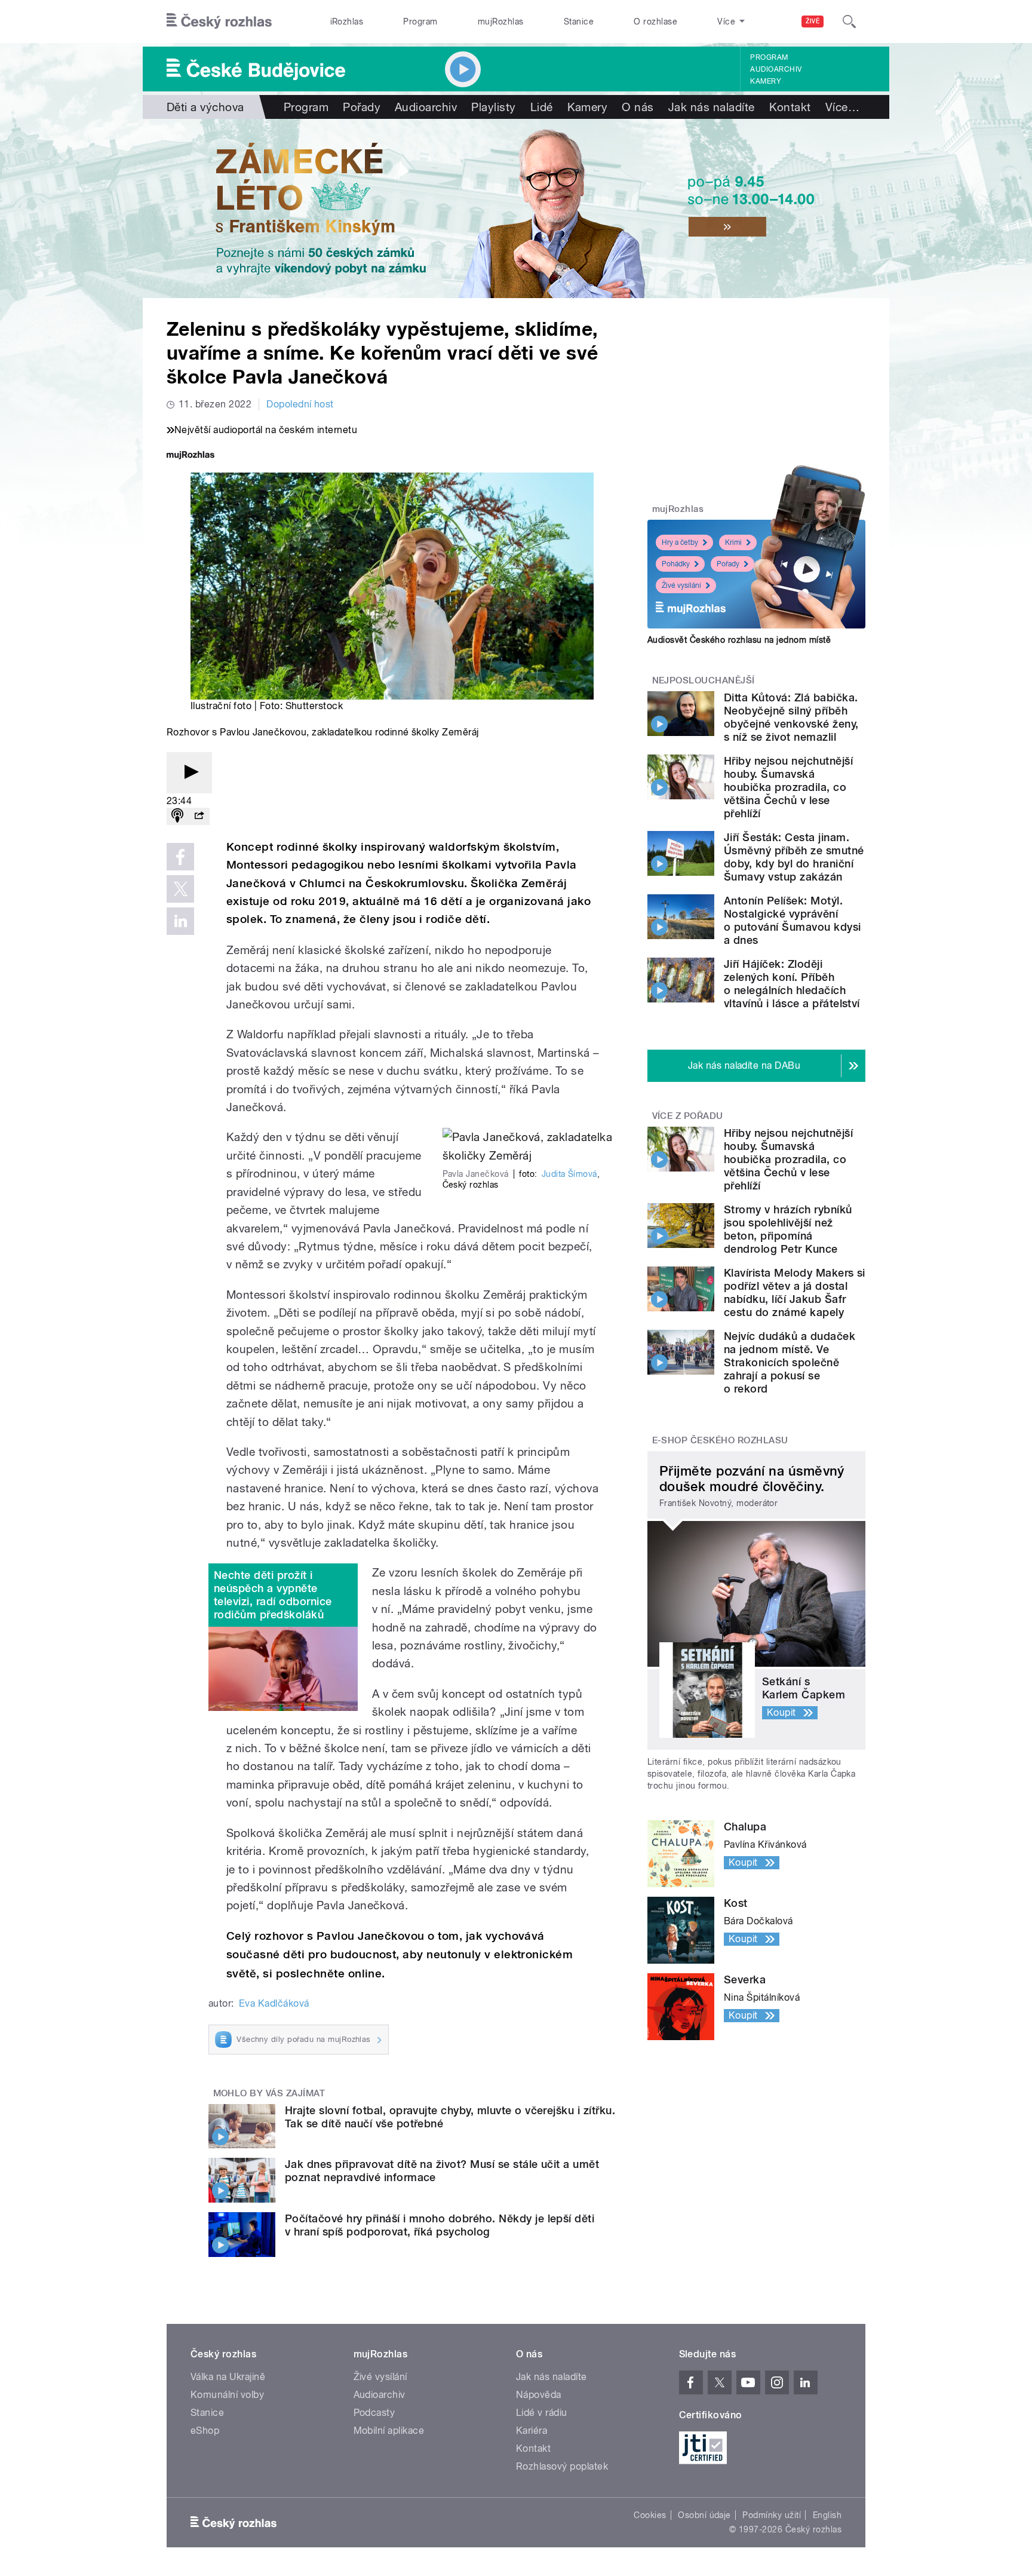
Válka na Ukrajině (228, 2377)
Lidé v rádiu (542, 2413)
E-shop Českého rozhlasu (720, 1440)
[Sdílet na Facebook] (180, 857)
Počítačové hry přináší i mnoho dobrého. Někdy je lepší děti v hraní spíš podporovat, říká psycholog (440, 2225)
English (827, 2515)
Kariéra (532, 2431)
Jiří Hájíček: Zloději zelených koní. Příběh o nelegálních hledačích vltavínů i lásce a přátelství (792, 984)
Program (420, 22)
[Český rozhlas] (219, 22)
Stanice (579, 22)
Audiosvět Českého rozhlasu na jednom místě (739, 640)
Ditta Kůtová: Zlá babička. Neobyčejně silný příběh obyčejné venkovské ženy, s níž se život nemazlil (791, 717)
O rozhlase (655, 22)
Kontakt (790, 107)
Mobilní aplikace (389, 2431)
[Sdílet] (199, 816)
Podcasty (374, 2413)
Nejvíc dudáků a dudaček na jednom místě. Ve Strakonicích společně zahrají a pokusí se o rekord (790, 1362)
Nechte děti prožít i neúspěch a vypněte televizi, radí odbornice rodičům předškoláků (273, 1595)
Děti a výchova (205, 107)
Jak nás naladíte (712, 107)
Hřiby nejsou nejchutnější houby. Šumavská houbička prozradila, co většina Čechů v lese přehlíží (788, 787)
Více (842, 107)
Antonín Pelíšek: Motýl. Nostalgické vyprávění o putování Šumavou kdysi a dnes (793, 920)
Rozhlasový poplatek (562, 2466)
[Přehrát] (189, 773)
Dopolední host (300, 404)
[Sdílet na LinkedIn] (180, 921)
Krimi (733, 542)
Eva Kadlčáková (274, 2003)
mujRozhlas (501, 22)
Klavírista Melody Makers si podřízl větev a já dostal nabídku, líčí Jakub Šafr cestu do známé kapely (795, 1292)
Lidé (542, 107)
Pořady (362, 107)
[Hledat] (849, 22)
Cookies (650, 2515)
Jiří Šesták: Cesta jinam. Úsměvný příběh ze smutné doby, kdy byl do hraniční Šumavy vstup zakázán (794, 857)
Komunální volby (227, 2395)
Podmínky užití (772, 2515)
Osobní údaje (704, 2515)
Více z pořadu (688, 1116)
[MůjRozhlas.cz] (191, 456)
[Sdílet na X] (180, 889)
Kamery (766, 81)
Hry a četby (680, 542)
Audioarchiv (776, 69)
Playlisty (493, 107)
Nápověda (539, 2395)
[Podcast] (177, 816)
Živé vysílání (681, 585)
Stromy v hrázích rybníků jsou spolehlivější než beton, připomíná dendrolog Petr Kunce (788, 1229)
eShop (205, 2431)
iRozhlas (347, 22)
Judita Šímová (569, 1174)
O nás (638, 107)
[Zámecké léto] (516, 208)
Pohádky (676, 564)
